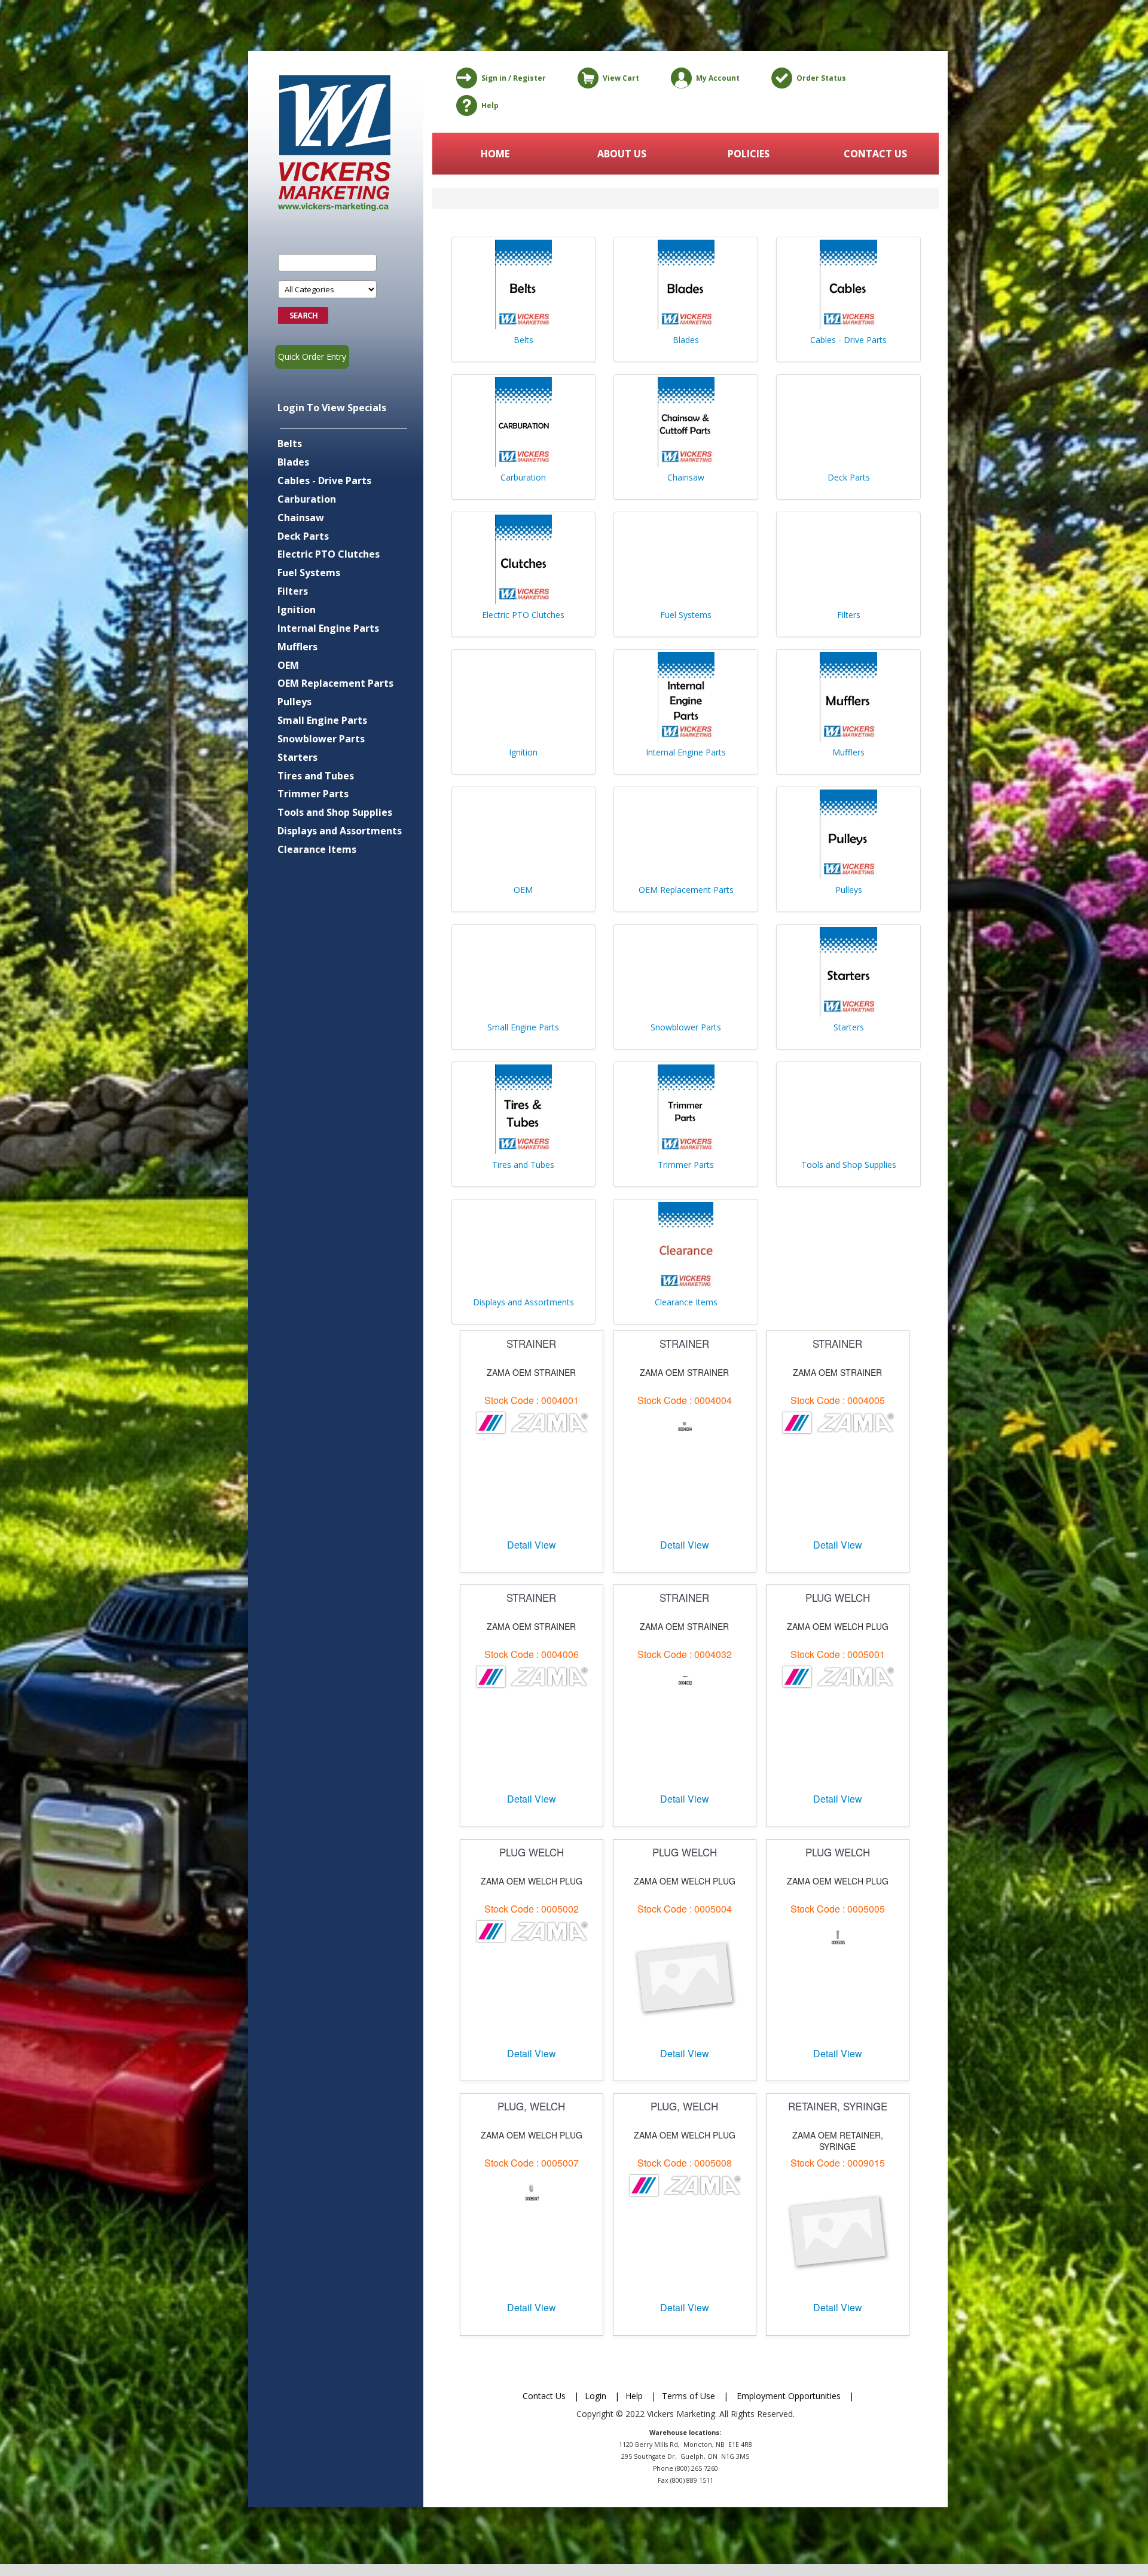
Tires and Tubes (316, 776)
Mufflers (297, 647)
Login (596, 2396)
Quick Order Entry (312, 357)
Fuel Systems (309, 573)
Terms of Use (689, 2396)
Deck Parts (303, 536)
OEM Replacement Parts (335, 683)
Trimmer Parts (313, 794)
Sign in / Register (514, 78)
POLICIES (749, 154)
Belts (290, 443)
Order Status (821, 78)
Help (490, 105)
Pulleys (294, 702)
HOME (495, 154)
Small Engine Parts (322, 720)
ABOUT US (622, 154)
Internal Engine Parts (328, 628)
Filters (293, 591)
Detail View (532, 1545)
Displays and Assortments (340, 831)
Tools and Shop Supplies (335, 812)
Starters (297, 757)
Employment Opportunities (789, 2396)
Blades (293, 462)
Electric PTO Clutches (329, 554)
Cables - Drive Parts (324, 481)
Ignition (297, 610)
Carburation (307, 499)
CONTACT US (875, 154)
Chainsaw (301, 518)
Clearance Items (317, 849)
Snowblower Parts (321, 739)
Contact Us (544, 2396)
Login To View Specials (332, 408)
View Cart (621, 78)
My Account (718, 78)
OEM (288, 665)
